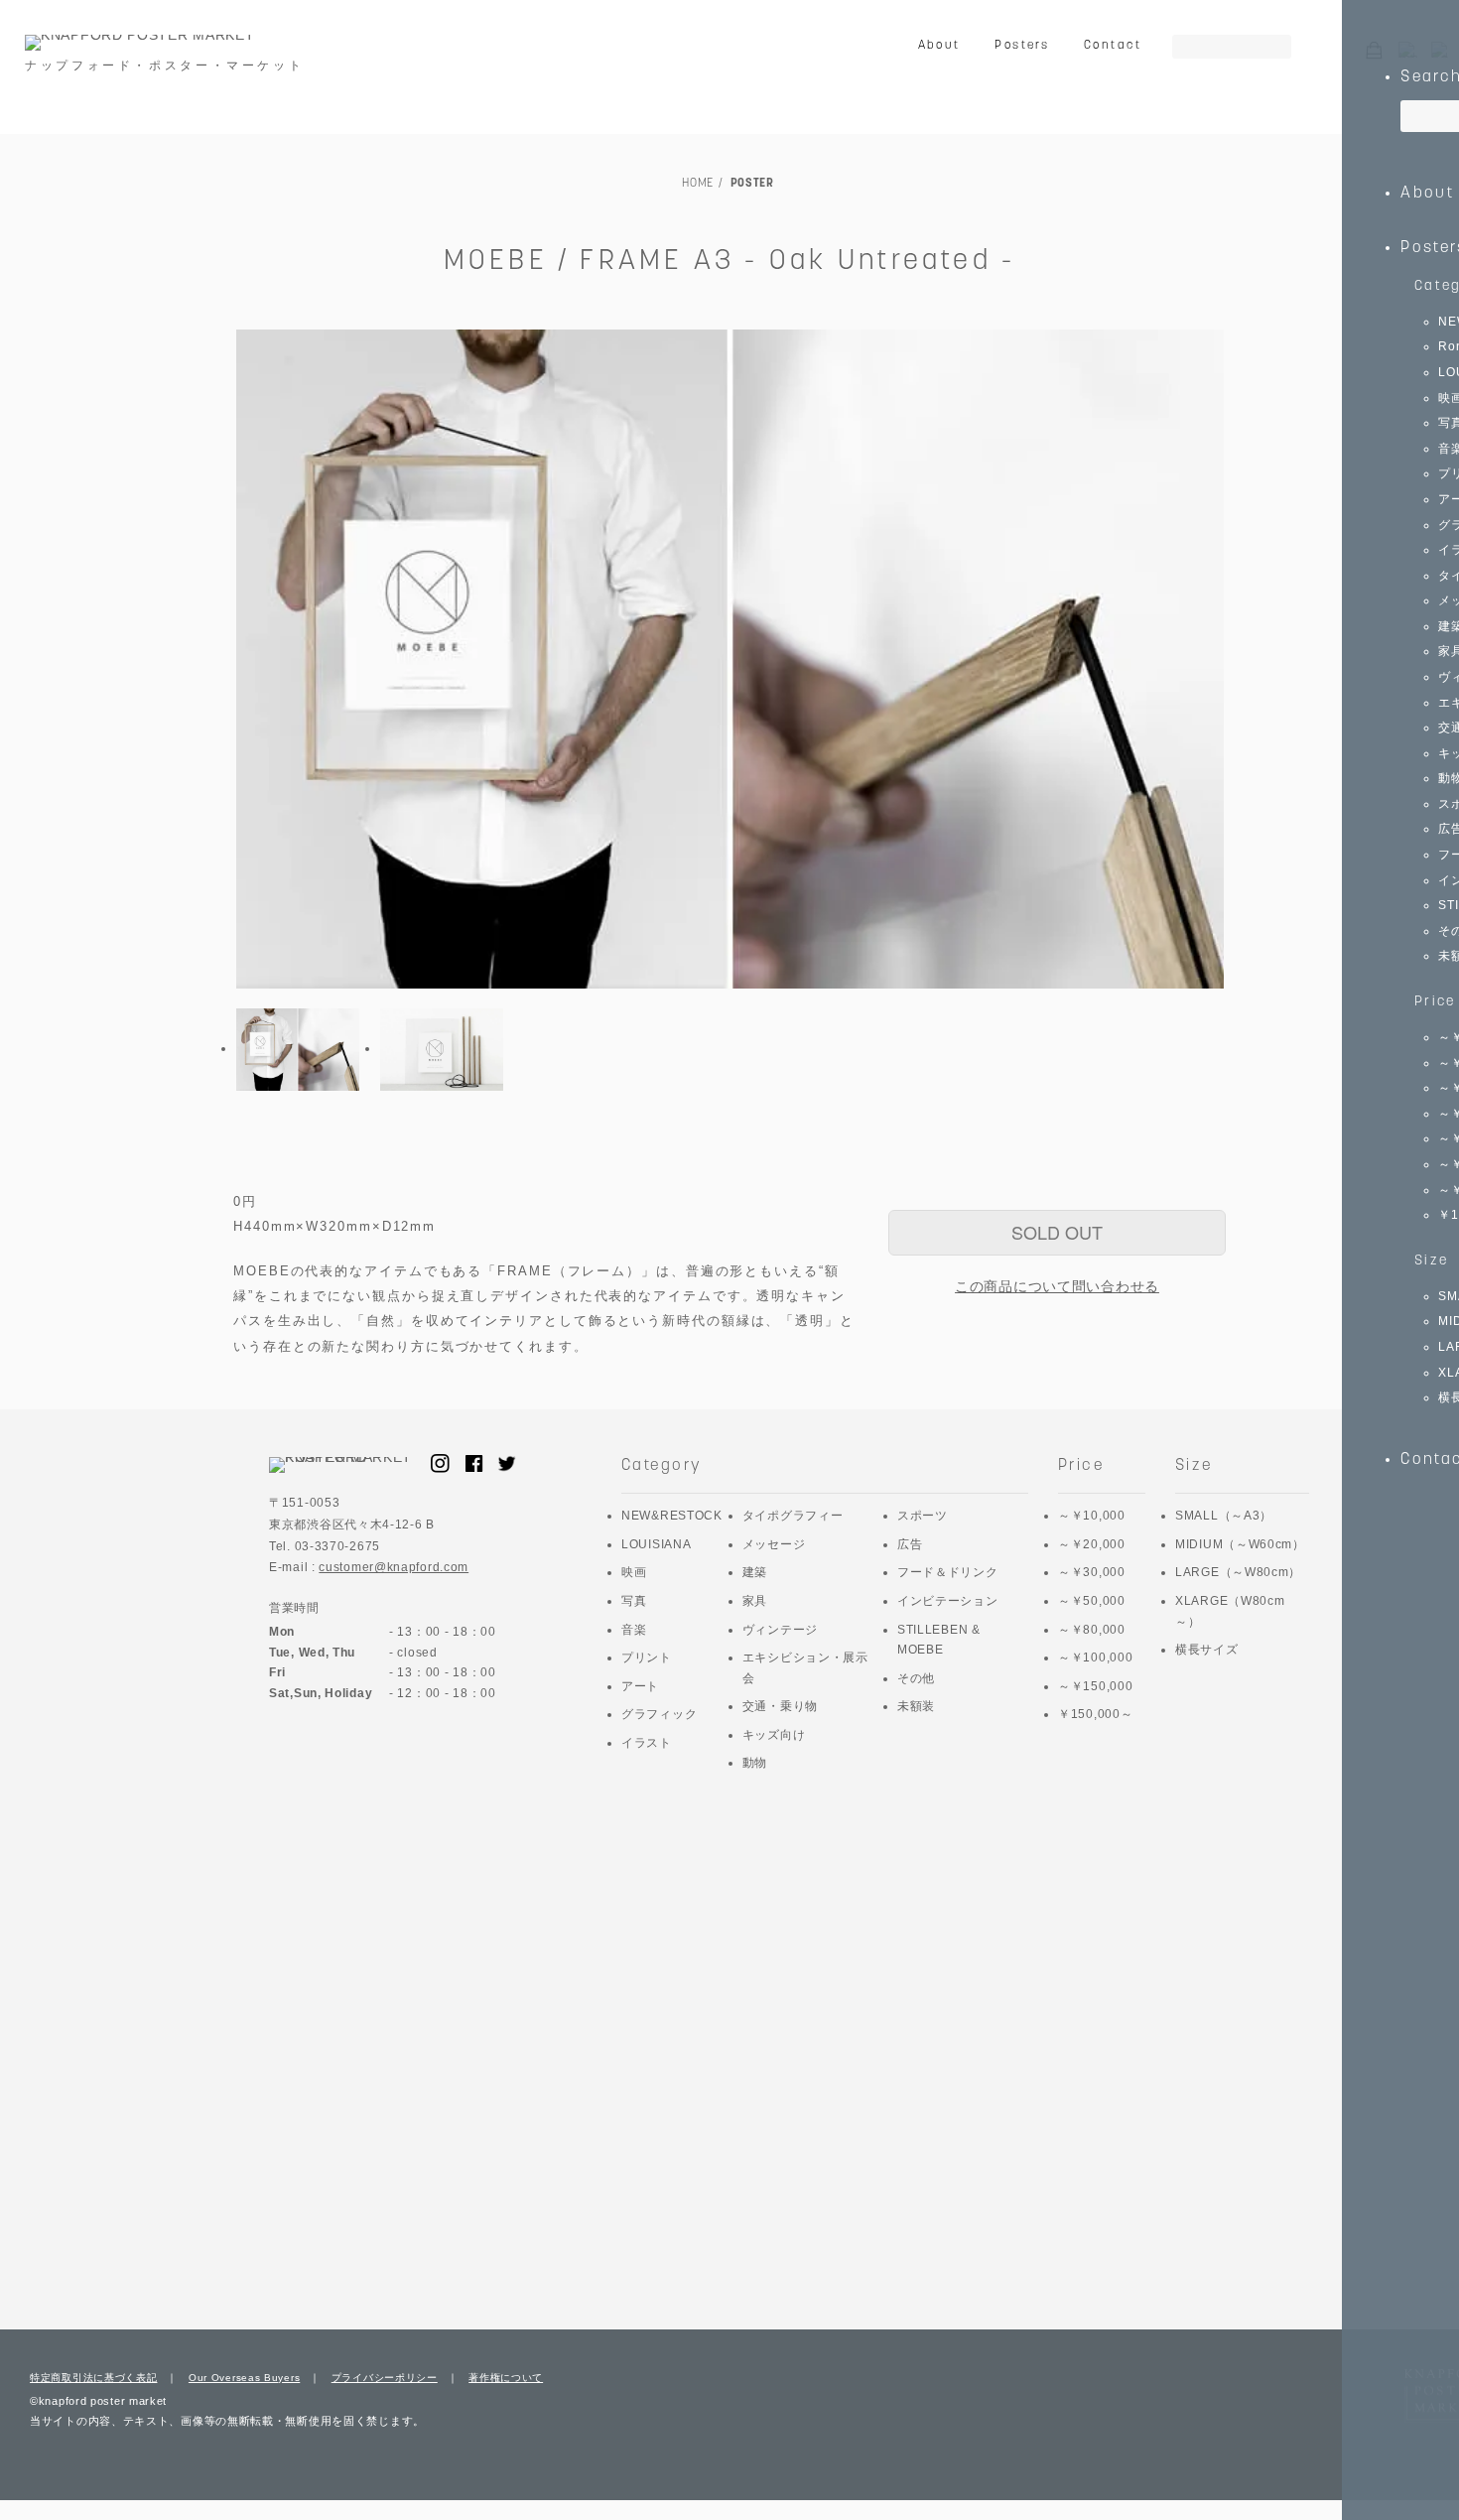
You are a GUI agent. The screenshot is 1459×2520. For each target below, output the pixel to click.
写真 (634, 1601)
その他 (916, 1678)
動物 (755, 1763)
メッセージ (774, 1544)
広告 (910, 1544)
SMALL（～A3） (1224, 1516)
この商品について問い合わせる (1057, 1286)
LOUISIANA (656, 1544)
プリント (647, 1658)
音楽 (634, 1630)
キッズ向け (774, 1735)
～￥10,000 (1092, 1516)
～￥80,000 (1092, 1630)
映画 (634, 1572)
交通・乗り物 (780, 1706)
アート (640, 1686)
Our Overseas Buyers (244, 2378)
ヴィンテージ (780, 1630)
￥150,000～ (1095, 1714)
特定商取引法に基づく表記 (93, 2378)
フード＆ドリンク (948, 1572)
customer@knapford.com (394, 1567)
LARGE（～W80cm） (1238, 1572)
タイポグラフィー (793, 1516)
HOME (698, 184)
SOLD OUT (1057, 1232)
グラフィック (659, 1714)
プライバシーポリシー (385, 2378)
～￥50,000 (1092, 1601)
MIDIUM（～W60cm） (1240, 1544)
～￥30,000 (1092, 1572)
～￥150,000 (1095, 1686)
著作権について (506, 2378)
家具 (755, 1601)
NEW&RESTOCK (672, 1516)
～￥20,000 (1092, 1544)
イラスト (647, 1743)
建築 (755, 1572)
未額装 (916, 1706)
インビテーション (948, 1601)
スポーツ (923, 1516)
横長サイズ (1207, 1650)
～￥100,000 (1095, 1658)
